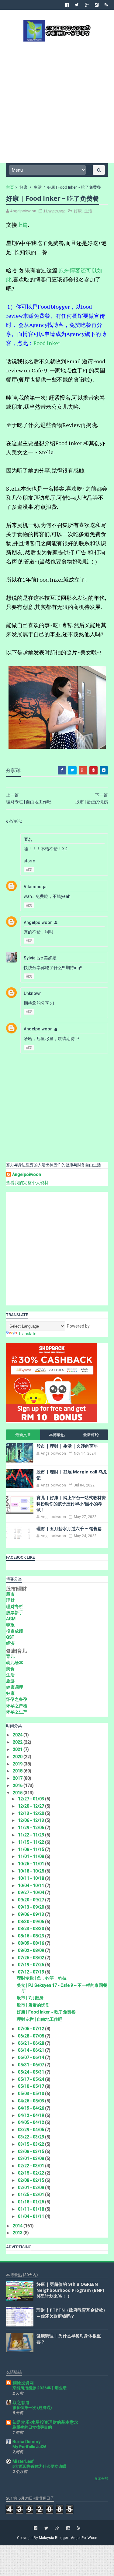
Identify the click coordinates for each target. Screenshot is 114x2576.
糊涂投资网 (23, 2383)
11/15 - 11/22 (31, 1842)
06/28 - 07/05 (31, 2036)
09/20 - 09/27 (31, 1900)
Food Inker (47, 343)
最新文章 (23, 1435)
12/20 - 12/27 (31, 1806)
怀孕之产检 (17, 1706)
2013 (18, 2233)
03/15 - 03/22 (31, 2144)
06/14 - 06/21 (31, 2050)
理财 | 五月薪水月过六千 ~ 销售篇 (69, 1528)
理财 (10, 1600)
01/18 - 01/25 (31, 2202)
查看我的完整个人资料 (27, 1183)
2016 (18, 1785)
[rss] (106, 5)
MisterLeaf (23, 2461)
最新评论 (91, 1435)
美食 (10, 1669)
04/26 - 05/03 (31, 2101)
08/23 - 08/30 (31, 1929)
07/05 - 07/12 (31, 2029)
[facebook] (67, 5)
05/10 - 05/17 (31, 2086)
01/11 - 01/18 (31, 2209)
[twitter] (77, 5)
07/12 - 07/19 (31, 1972)
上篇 (22, 225)
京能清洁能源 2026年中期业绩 (40, 2388)
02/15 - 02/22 (31, 2173)
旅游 (10, 1681)
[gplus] (87, 5)
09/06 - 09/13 (31, 1914)
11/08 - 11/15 (31, 1849)
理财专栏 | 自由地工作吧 (40, 2019)
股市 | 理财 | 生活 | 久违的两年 (67, 1446)
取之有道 (21, 2403)
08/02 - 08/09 (31, 1950)
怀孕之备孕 (17, 1699)
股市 (10, 1594)
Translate (27, 1334)
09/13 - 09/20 (31, 1907)
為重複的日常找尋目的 (32, 2427)
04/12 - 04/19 (31, 2115)
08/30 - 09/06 (31, 1922)
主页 (10, 187)
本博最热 (57, 1435)
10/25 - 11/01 (31, 1864)
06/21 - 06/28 (31, 2043)
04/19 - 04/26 (31, 2108)
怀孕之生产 (17, 1712)
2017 (18, 1778)
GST (10, 1637)
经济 (10, 1643)
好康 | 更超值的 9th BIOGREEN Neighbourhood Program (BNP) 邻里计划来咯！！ (70, 2290)
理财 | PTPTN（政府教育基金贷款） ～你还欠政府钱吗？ (72, 2313)
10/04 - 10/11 (31, 1886)
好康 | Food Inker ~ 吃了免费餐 (46, 2012)
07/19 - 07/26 (31, 1965)
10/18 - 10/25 (31, 1871)
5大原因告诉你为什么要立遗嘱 (39, 2466)
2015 (18, 1793)
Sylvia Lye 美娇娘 (40, 958)
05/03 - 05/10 (31, 2094)
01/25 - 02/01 (31, 2195)
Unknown (33, 993)
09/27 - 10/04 (31, 1893)
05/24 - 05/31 (31, 2072)
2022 (18, 1742)
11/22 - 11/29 (31, 1835)
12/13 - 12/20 (31, 1813)
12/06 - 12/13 (31, 1820)
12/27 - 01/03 (31, 1799)
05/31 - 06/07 (31, 2065)
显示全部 (101, 2479)
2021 (18, 1749)
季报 (10, 1625)
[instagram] (97, 5)
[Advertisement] (57, 102)
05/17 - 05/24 (31, 2079)
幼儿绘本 (15, 1663)
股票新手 (15, 1613)
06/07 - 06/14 (31, 2057)
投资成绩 (15, 1631)
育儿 (10, 1656)
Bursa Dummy (26, 2442)
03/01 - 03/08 (31, 2158)
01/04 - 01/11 (31, 2216)
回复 (29, 870)
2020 (18, 1757)
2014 (18, 2226)
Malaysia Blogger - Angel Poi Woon (68, 2538)
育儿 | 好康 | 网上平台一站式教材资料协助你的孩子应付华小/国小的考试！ (71, 1503)
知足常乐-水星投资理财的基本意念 (45, 2422)
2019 (18, 1764)
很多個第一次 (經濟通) (32, 2408)
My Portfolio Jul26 (29, 2447)
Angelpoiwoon (38, 922)
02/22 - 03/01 (31, 2166)
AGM (11, 1619)
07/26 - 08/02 (31, 1958)
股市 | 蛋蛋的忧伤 (33, 2005)
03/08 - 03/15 (31, 2151)
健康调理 (15, 1687)
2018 (18, 1771)
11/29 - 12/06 (31, 1828)
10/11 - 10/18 (31, 1878)
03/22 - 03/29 (31, 2137)
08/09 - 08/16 (31, 1943)
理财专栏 (15, 1607)
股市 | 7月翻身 (30, 1998)
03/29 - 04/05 (31, 2130)
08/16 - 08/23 (31, 1936)
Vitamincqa (35, 887)
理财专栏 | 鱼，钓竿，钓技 (42, 1978)
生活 (38, 187)
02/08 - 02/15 (31, 2180)
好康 (23, 187)
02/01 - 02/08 (31, 2188)
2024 (18, 1735)
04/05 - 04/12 (31, 2122)
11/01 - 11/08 (31, 1856)
